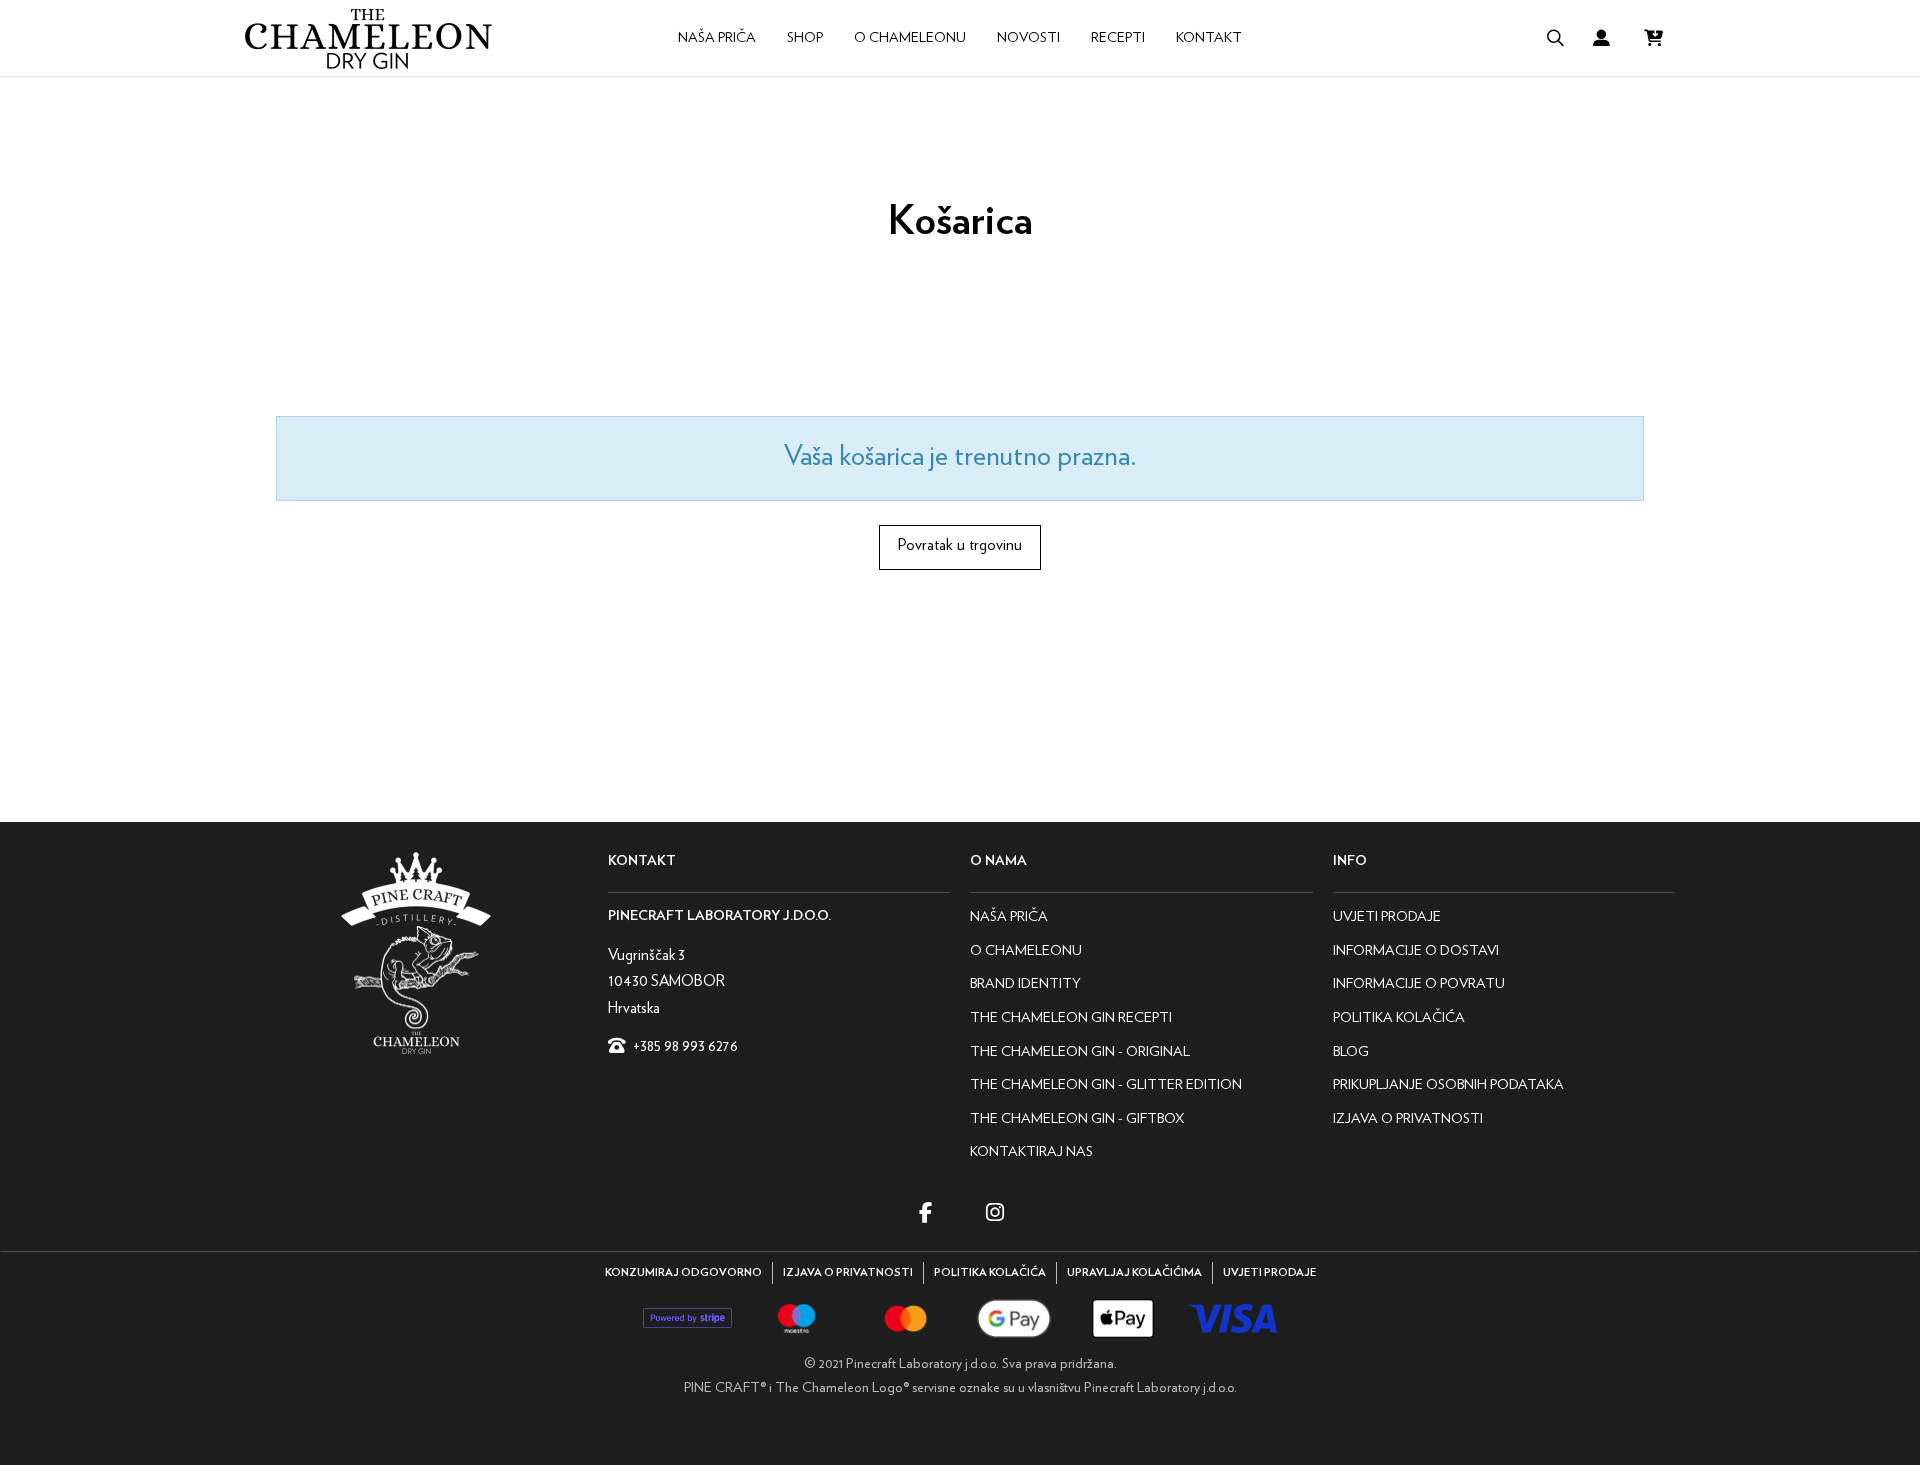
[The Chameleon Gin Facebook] (925, 1212)
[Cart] (1653, 38)
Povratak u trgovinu (960, 544)
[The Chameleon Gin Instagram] (995, 1212)
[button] (1555, 38)
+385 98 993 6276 (685, 1045)
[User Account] (1601, 38)
